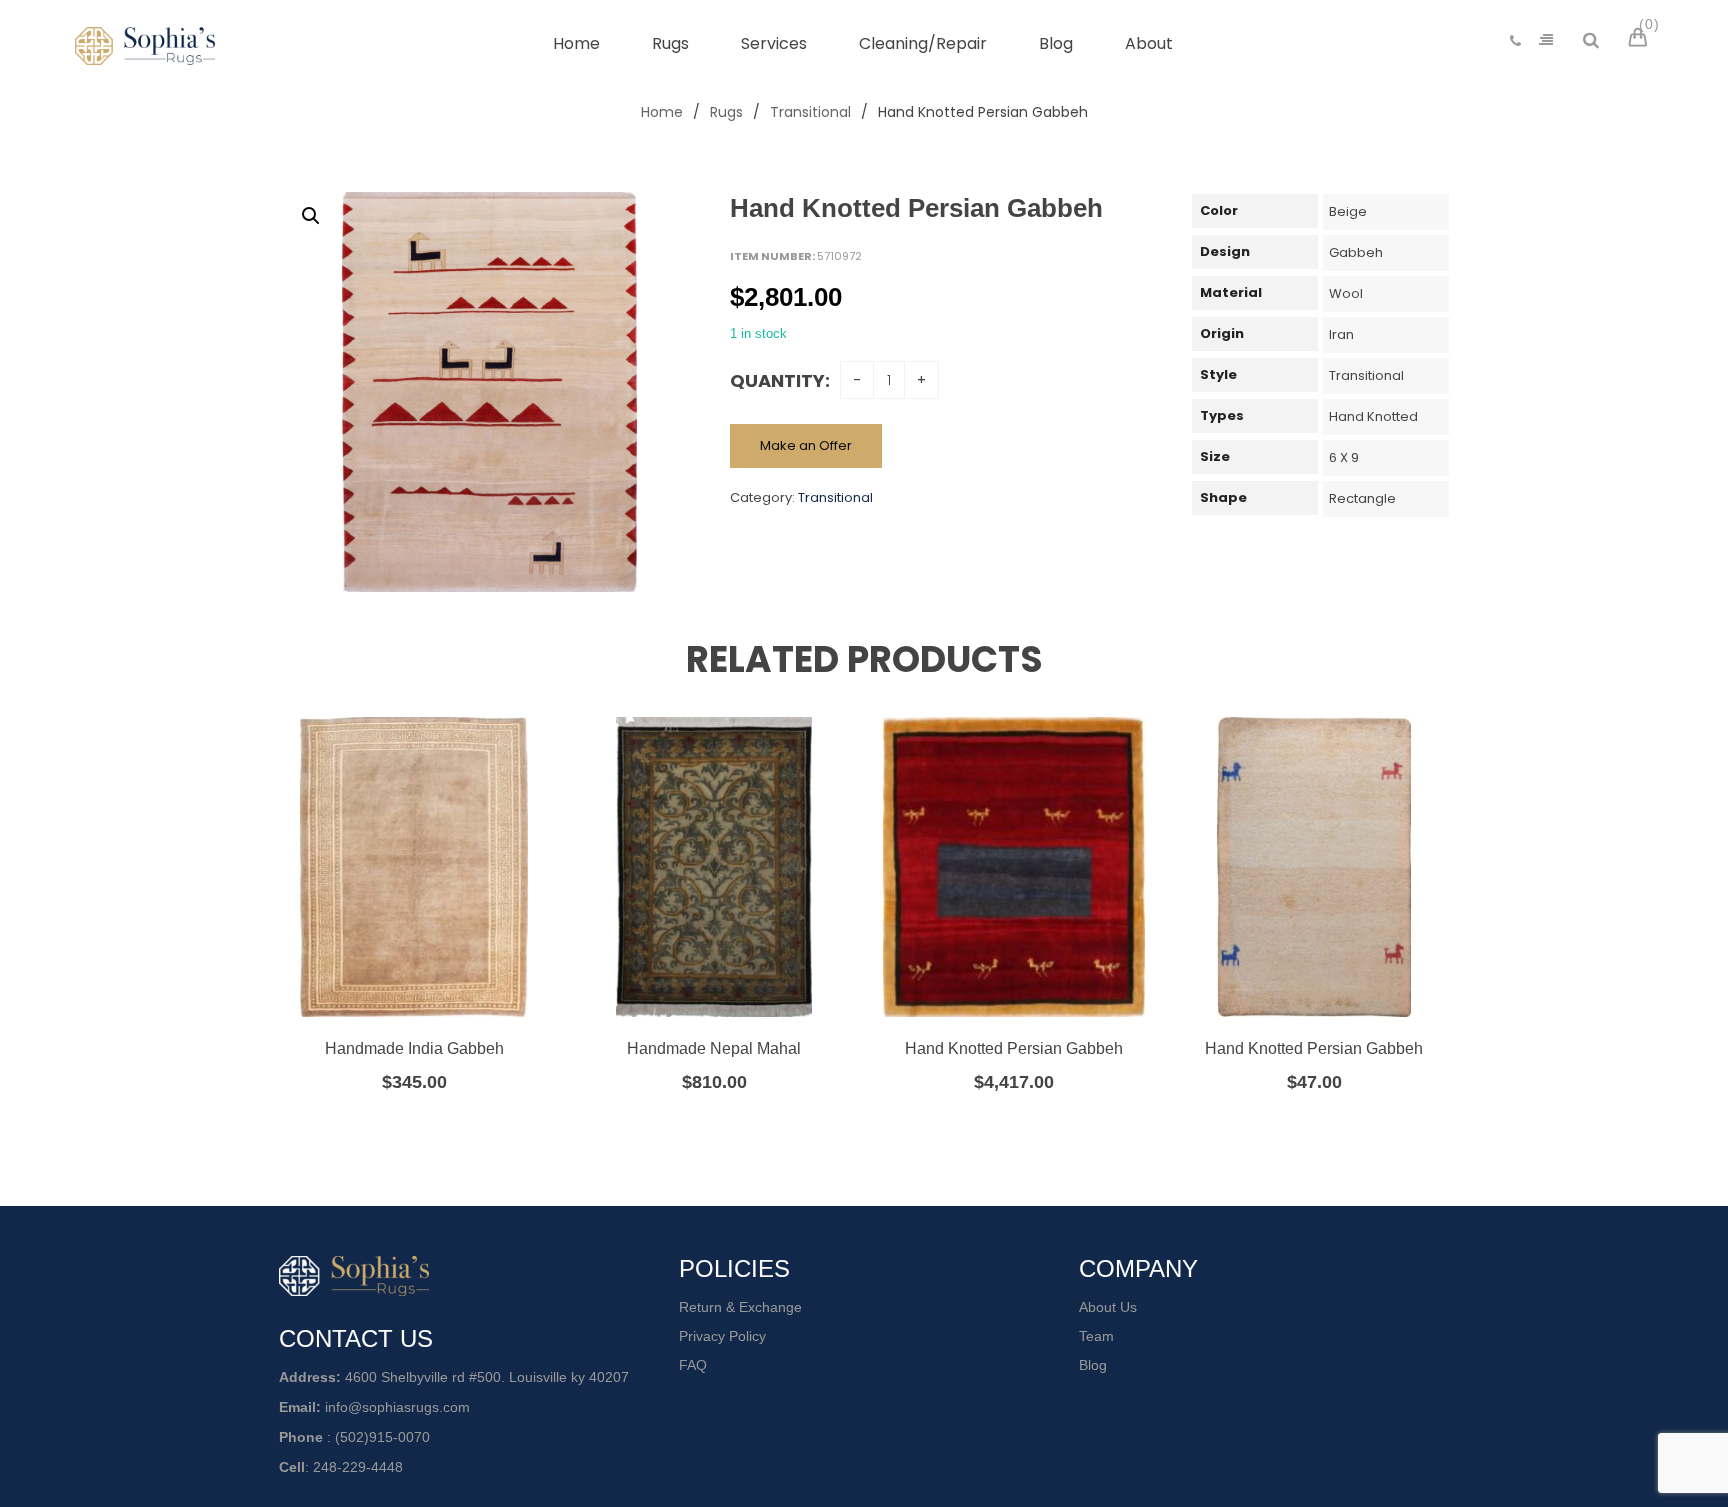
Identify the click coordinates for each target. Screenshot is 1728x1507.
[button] (311, 216)
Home (662, 112)
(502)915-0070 (382, 1437)
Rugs (726, 112)
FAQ (693, 1365)
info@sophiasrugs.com (397, 1407)
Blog (1093, 1365)
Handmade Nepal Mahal (714, 1048)
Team (1096, 1336)
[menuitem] (576, 44)
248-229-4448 (358, 1467)
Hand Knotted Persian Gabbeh (1014, 1048)
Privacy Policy (722, 1336)
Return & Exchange (740, 1307)
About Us (1108, 1307)
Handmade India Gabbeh (414, 1048)
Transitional (810, 112)
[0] (1641, 40)
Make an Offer (806, 445)
